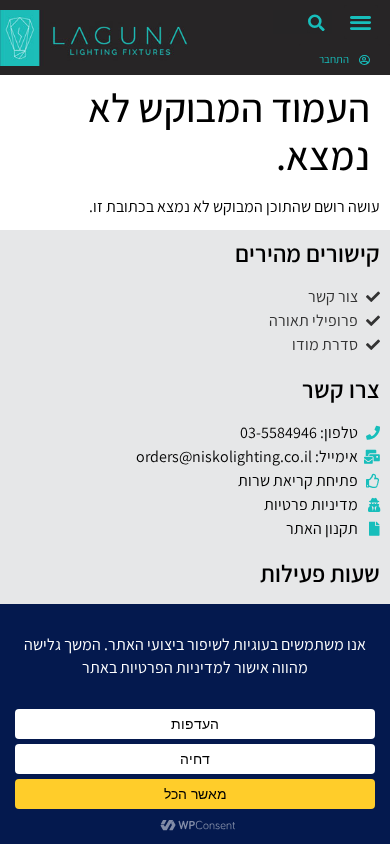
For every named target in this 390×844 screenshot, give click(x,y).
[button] (361, 22)
